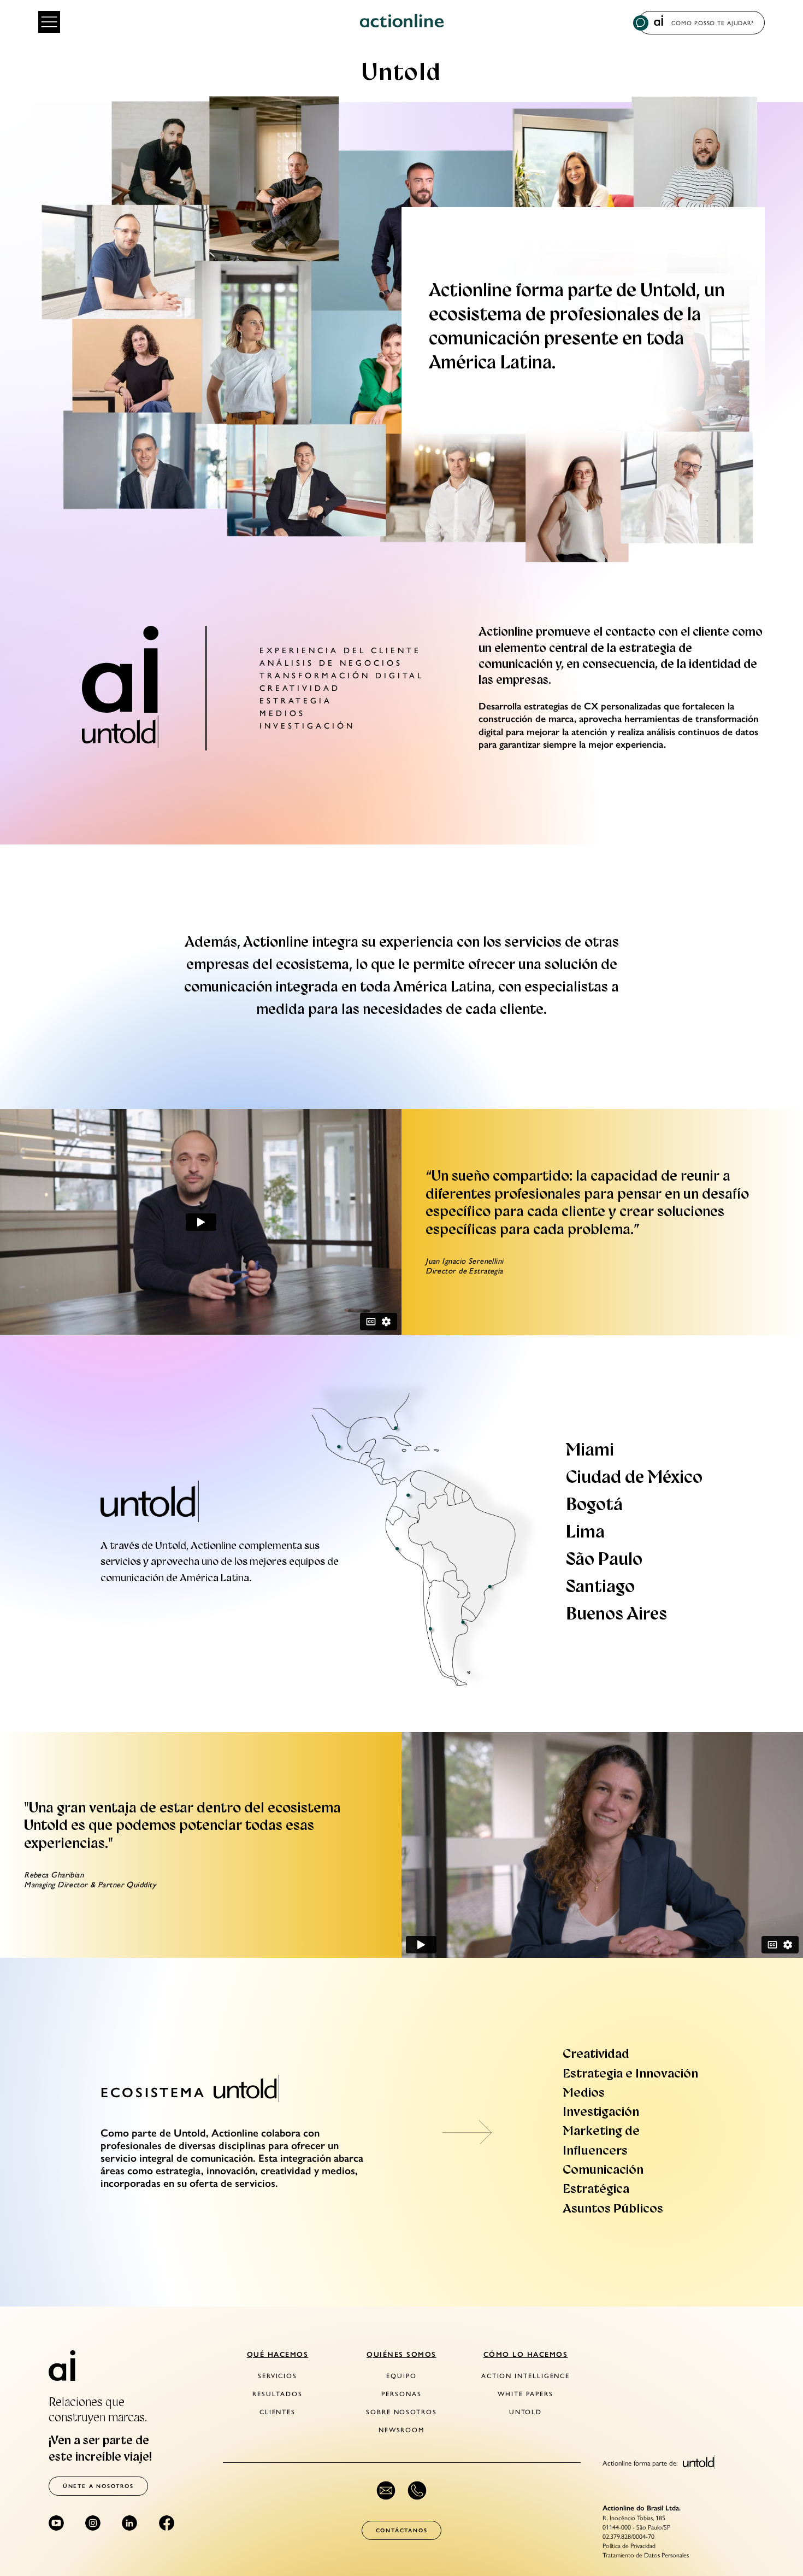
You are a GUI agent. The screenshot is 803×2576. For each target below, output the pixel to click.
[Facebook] (167, 2523)
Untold (526, 2412)
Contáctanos (402, 2530)
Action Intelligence (526, 2376)
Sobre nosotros (401, 2412)
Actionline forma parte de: (641, 2462)
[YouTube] (56, 2523)
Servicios (277, 2376)
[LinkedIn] (129, 2523)
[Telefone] (417, 2490)
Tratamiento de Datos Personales (646, 2555)
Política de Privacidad (629, 2545)
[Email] (386, 2490)
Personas (401, 2394)
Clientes (277, 2412)
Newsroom (401, 2430)
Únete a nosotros (98, 2486)
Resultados (277, 2394)
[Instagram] (93, 2523)
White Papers (525, 2394)
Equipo (401, 2376)
